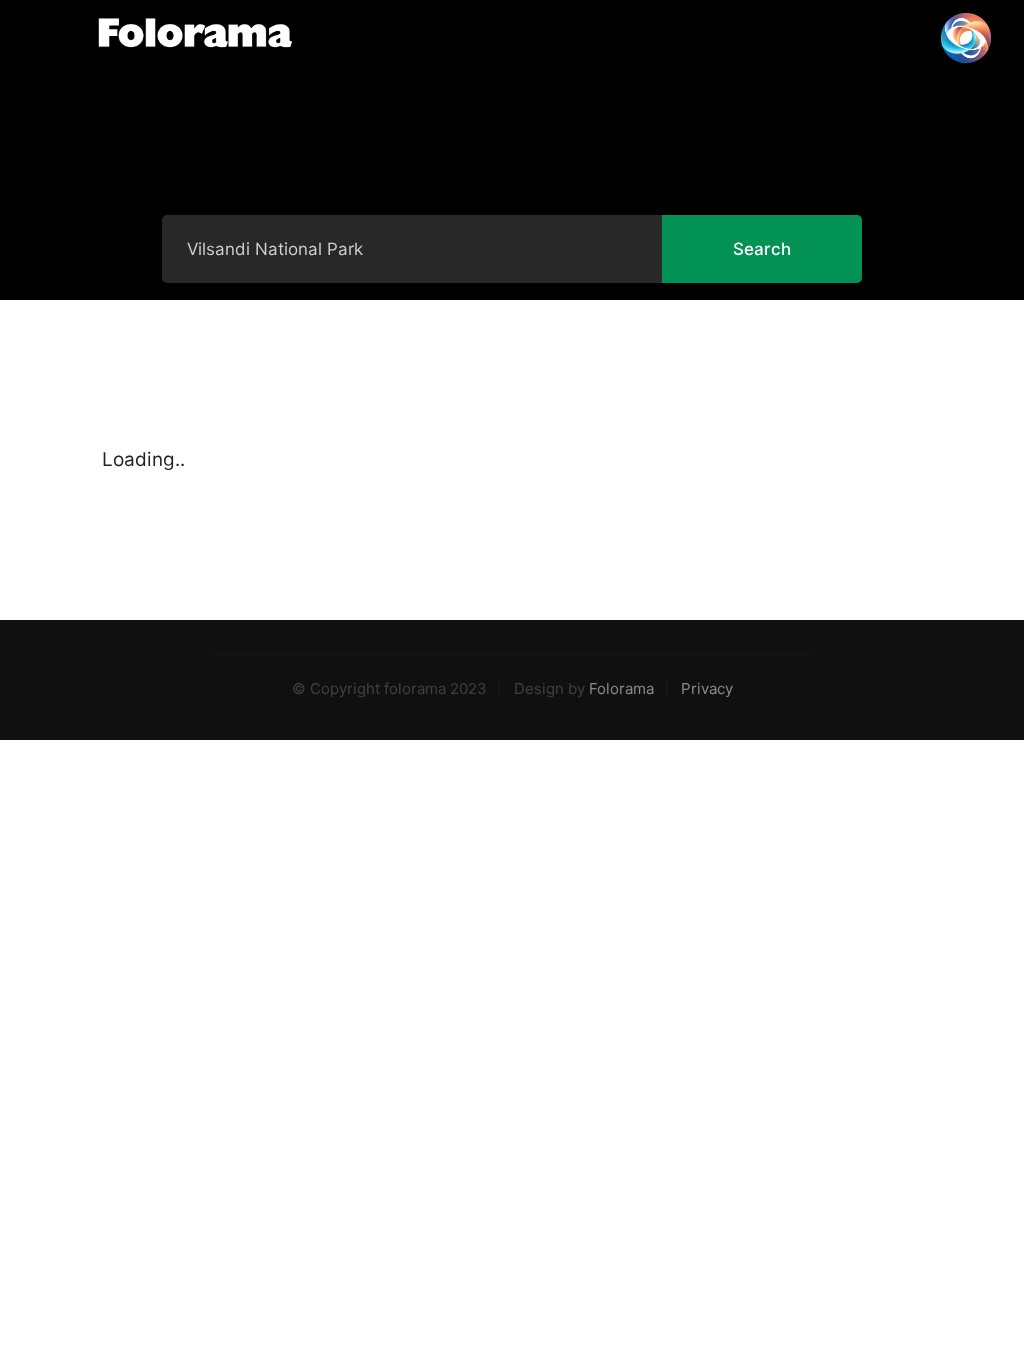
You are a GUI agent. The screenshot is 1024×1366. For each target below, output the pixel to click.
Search (762, 249)
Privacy (707, 688)
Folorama (621, 688)
